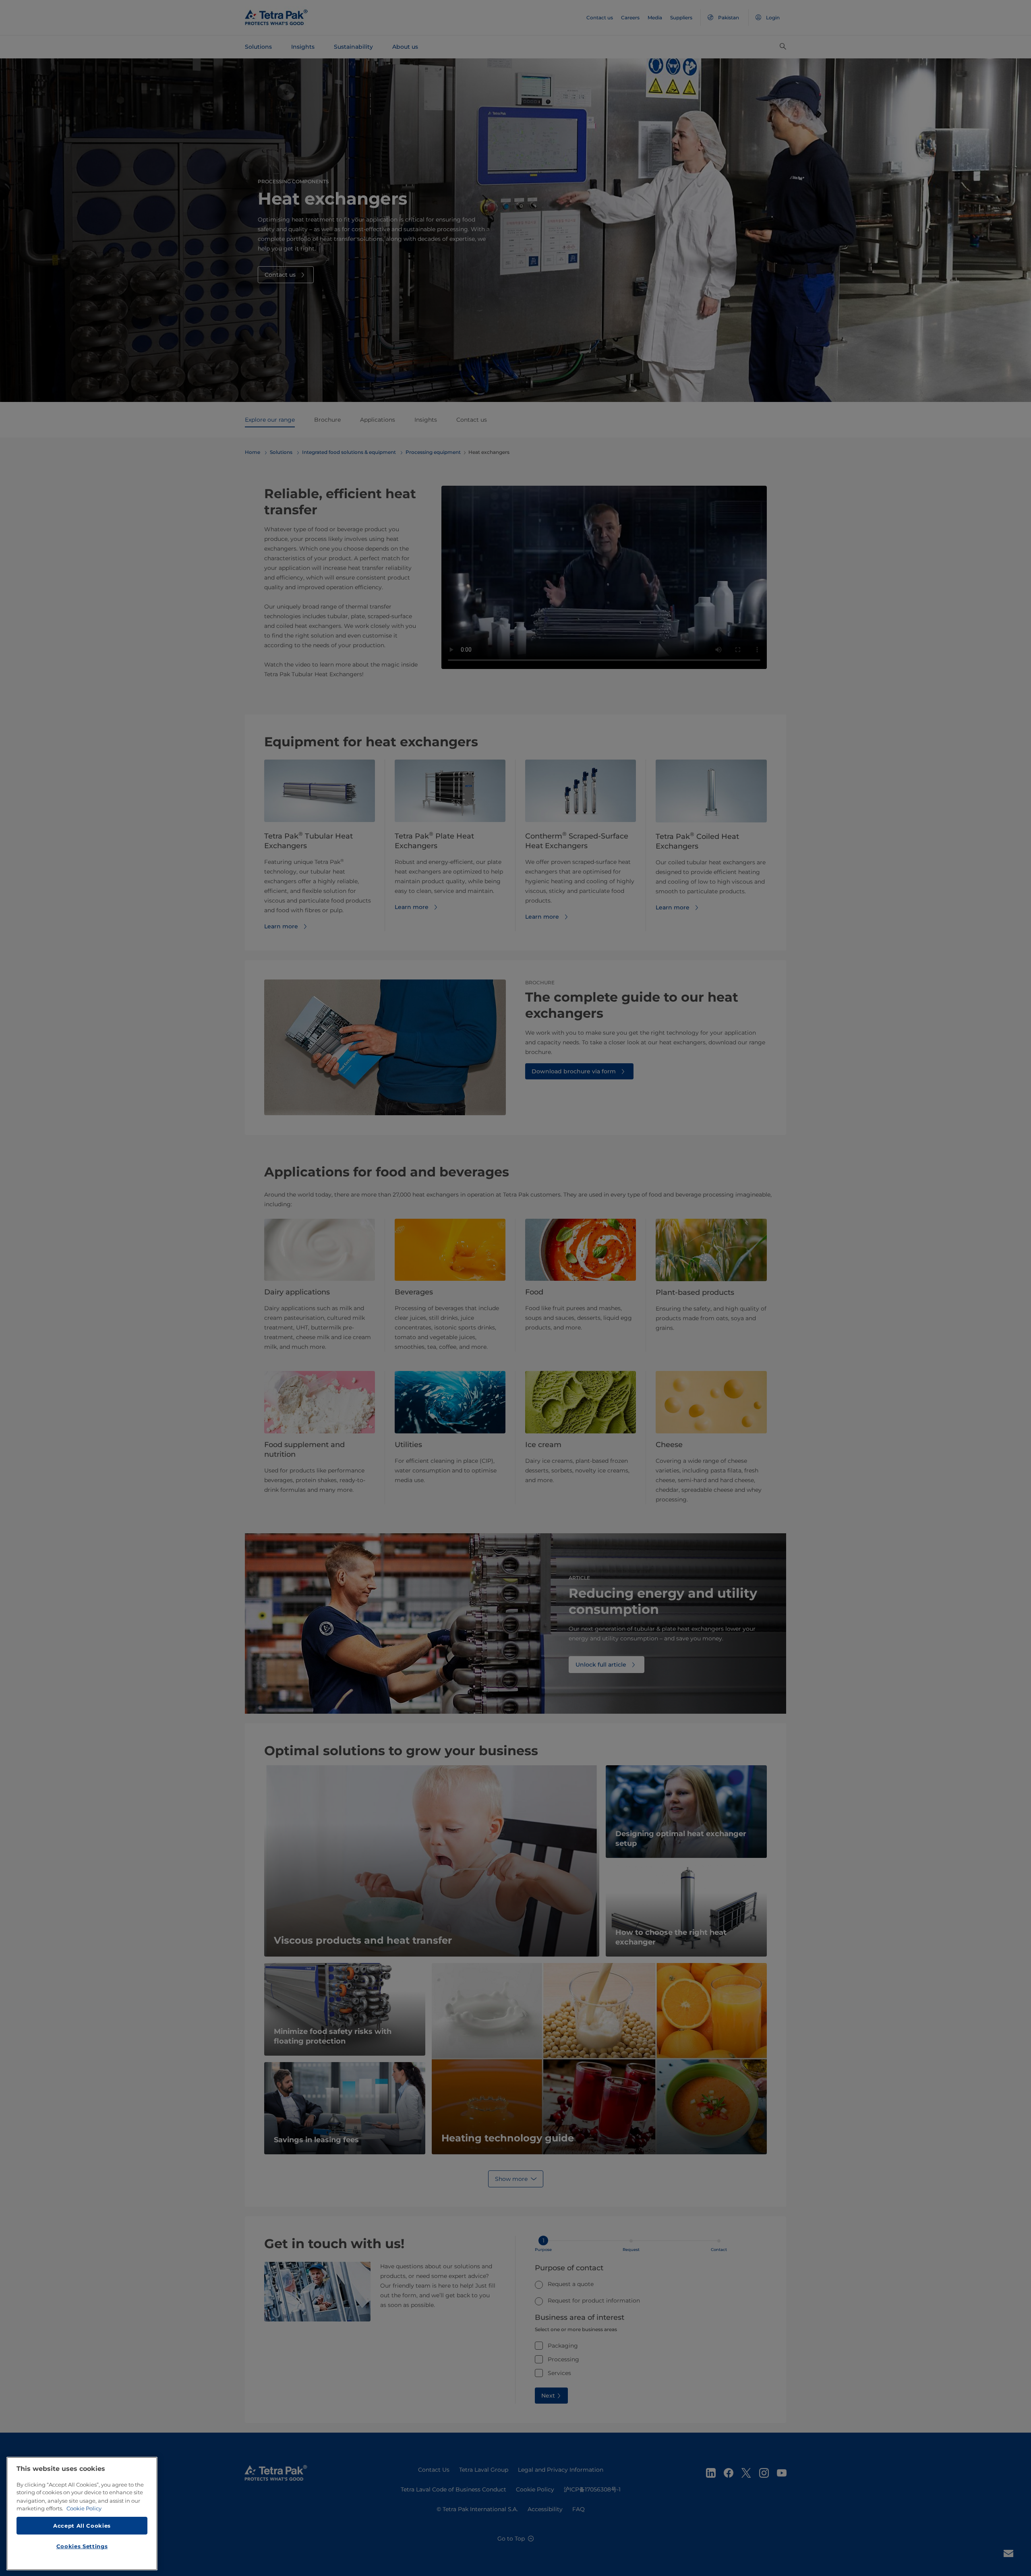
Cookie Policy (84, 2508)
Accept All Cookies (82, 2525)
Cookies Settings (82, 2546)
